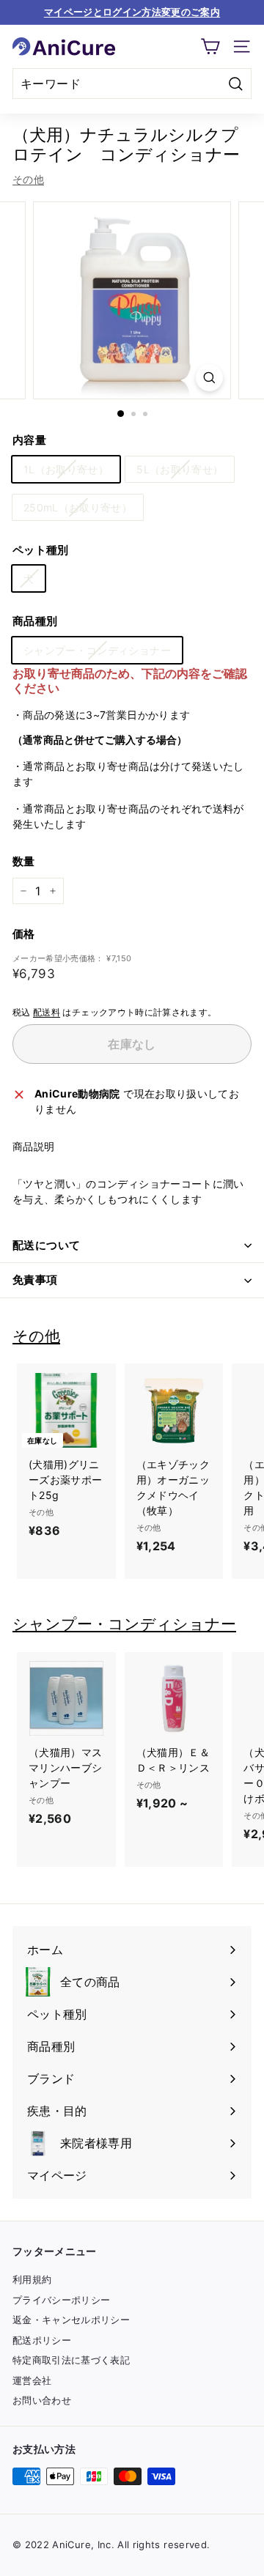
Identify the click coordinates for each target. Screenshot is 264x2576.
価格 (24, 934)
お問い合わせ (42, 2400)
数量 (24, 861)
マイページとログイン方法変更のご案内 (132, 12)
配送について (46, 1245)
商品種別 (35, 621)
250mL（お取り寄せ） (78, 507)
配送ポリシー (42, 2340)
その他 (28, 179)
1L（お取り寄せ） (66, 469)
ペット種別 (41, 550)
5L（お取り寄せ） (180, 469)
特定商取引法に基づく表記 (71, 2360)
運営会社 (32, 2380)
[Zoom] (209, 378)
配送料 (47, 1012)
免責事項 (35, 1280)
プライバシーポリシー (62, 2300)
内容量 (29, 440)
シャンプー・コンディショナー (97, 650)
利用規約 (32, 2279)
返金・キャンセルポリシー (71, 2320)
